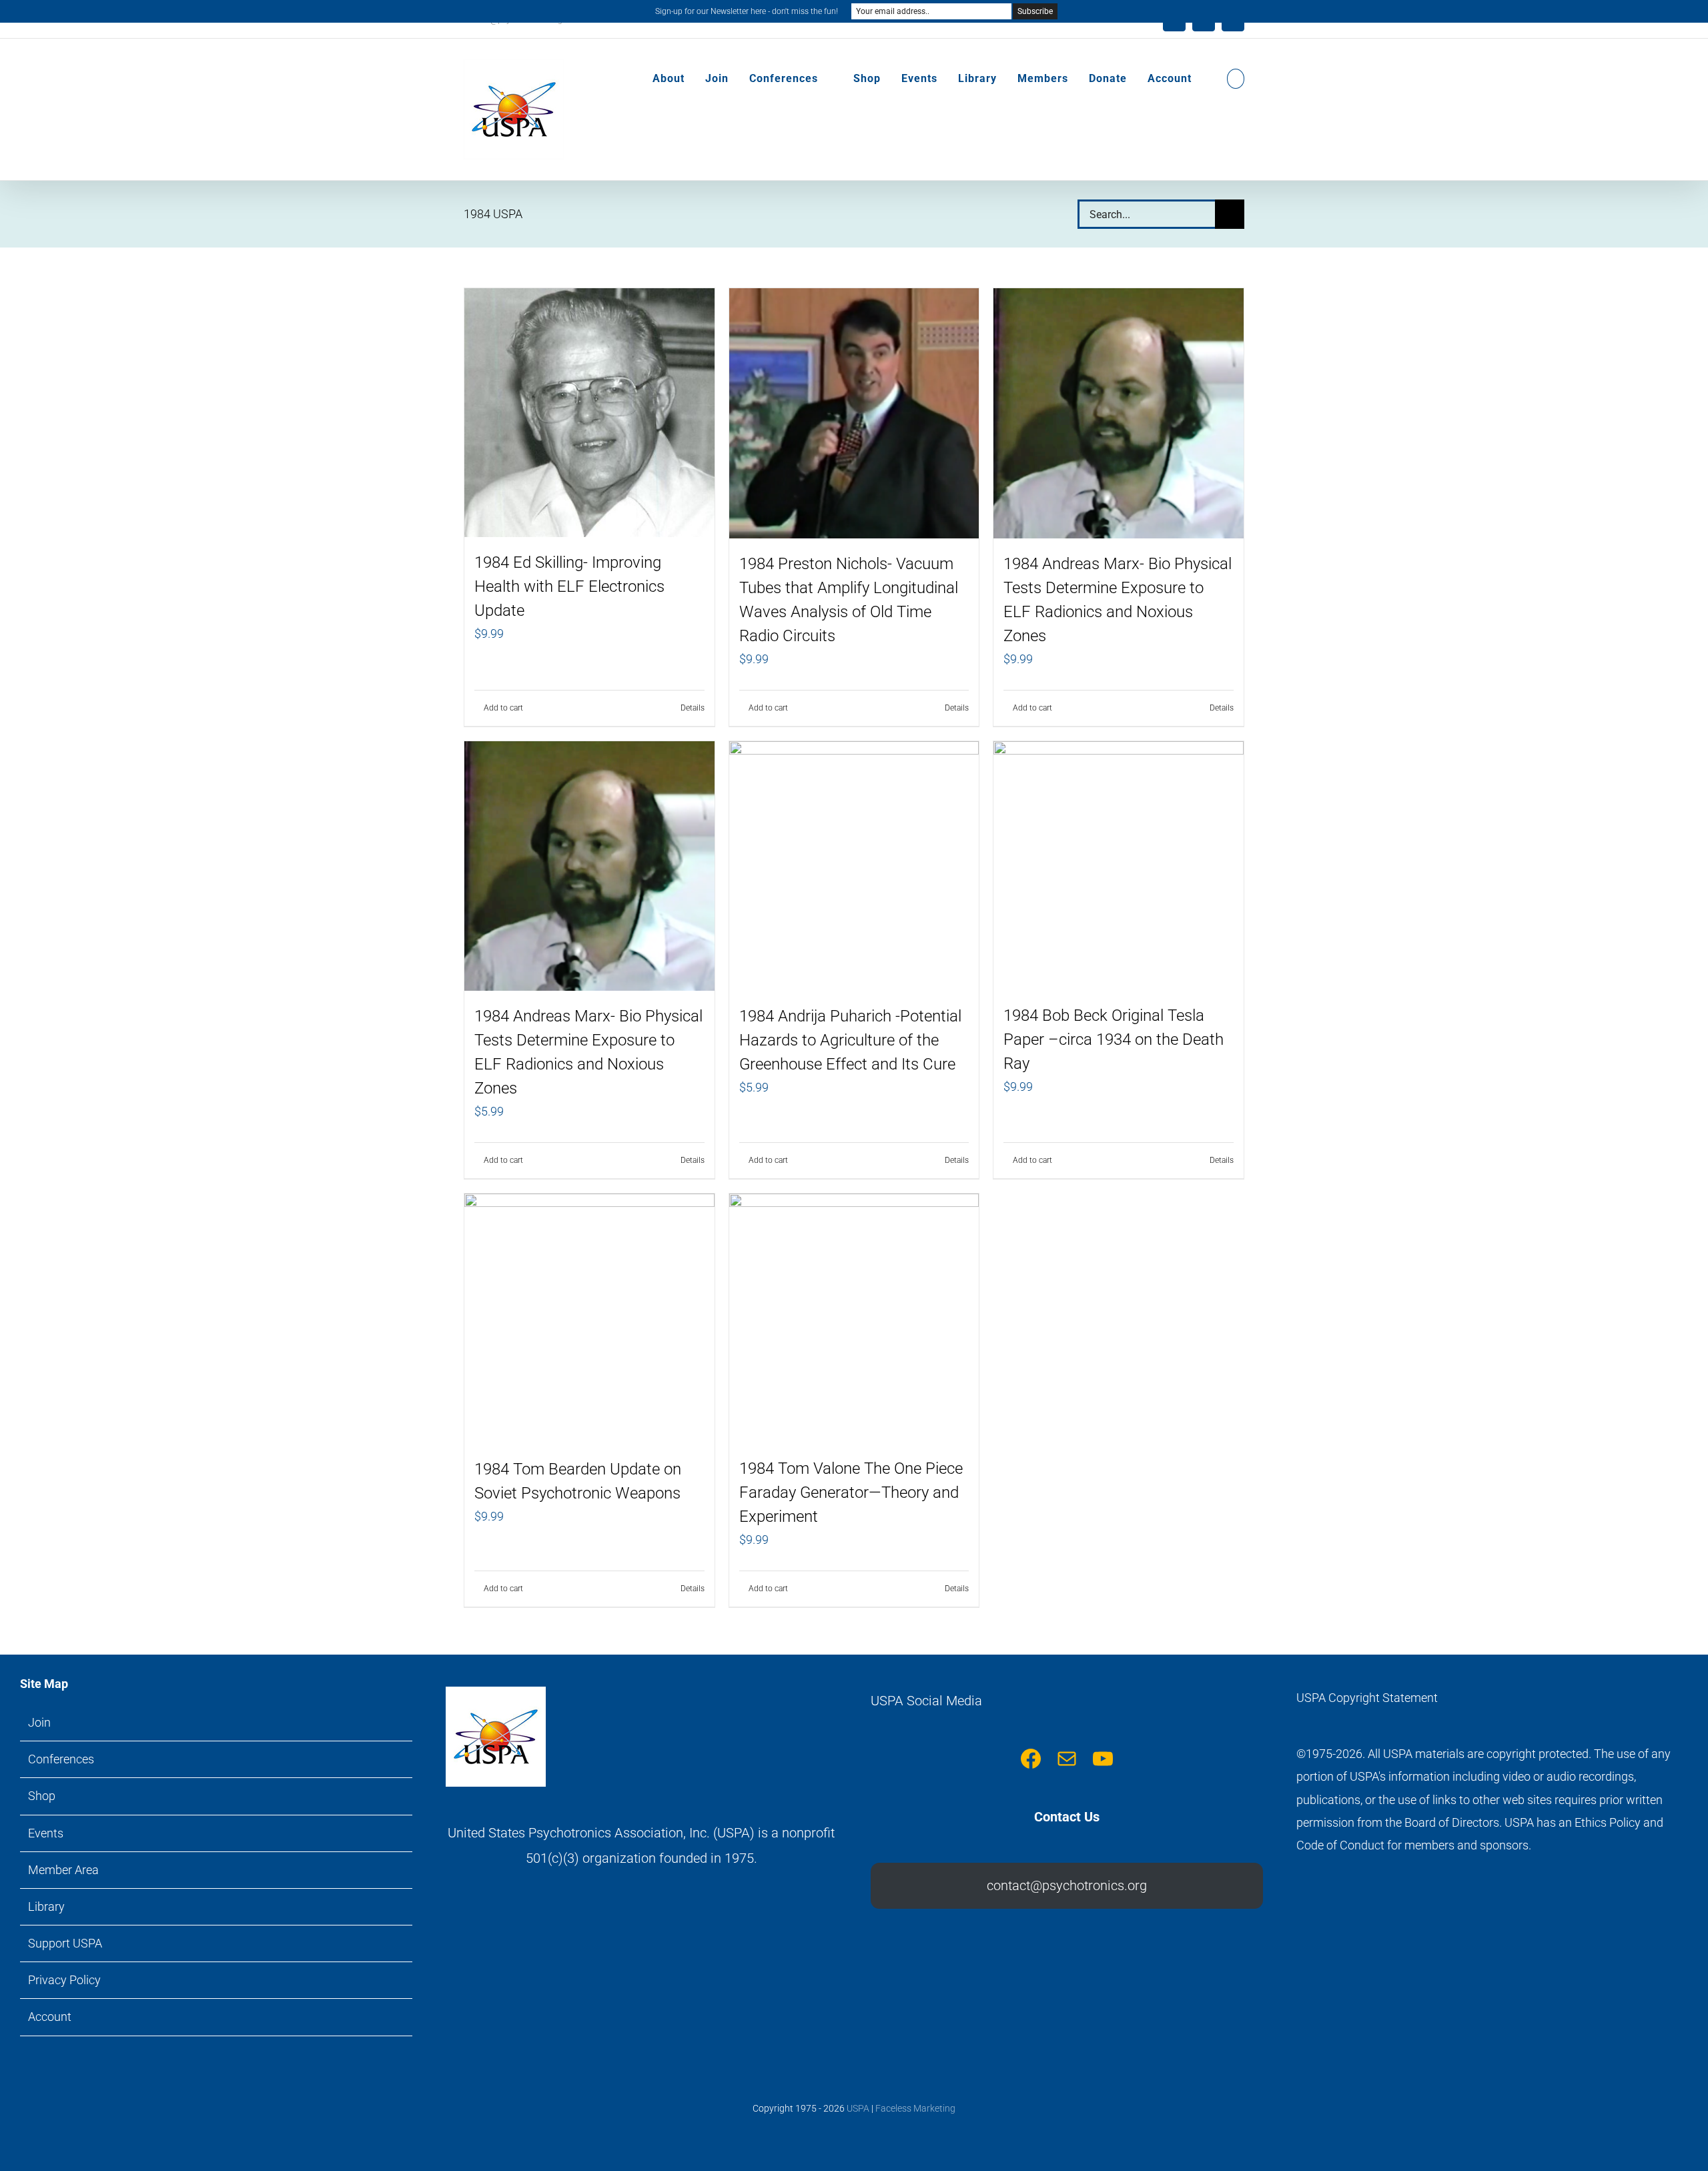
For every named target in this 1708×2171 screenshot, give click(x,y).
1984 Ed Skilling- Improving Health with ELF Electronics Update (569, 586)
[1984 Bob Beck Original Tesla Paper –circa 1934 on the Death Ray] (1119, 866)
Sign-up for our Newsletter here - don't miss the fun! (747, 11)
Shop (42, 1796)
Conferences (61, 1759)
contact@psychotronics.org (1067, 1885)
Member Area (63, 1870)
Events (46, 1833)
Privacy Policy (64, 1980)
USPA (858, 2108)
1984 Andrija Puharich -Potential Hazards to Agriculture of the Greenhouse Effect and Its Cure (850, 1040)
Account (50, 2017)
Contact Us (1067, 1817)
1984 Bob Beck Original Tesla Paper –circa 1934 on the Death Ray (1114, 1039)
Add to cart (503, 708)
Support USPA (65, 1943)
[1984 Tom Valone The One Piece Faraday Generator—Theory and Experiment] (854, 1318)
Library (46, 1906)
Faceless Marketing (915, 2108)
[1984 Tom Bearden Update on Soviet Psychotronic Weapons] (589, 1319)
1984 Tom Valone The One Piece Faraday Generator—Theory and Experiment (851, 1492)
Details (693, 708)
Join (39, 1722)
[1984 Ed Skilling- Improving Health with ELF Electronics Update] (589, 413)
